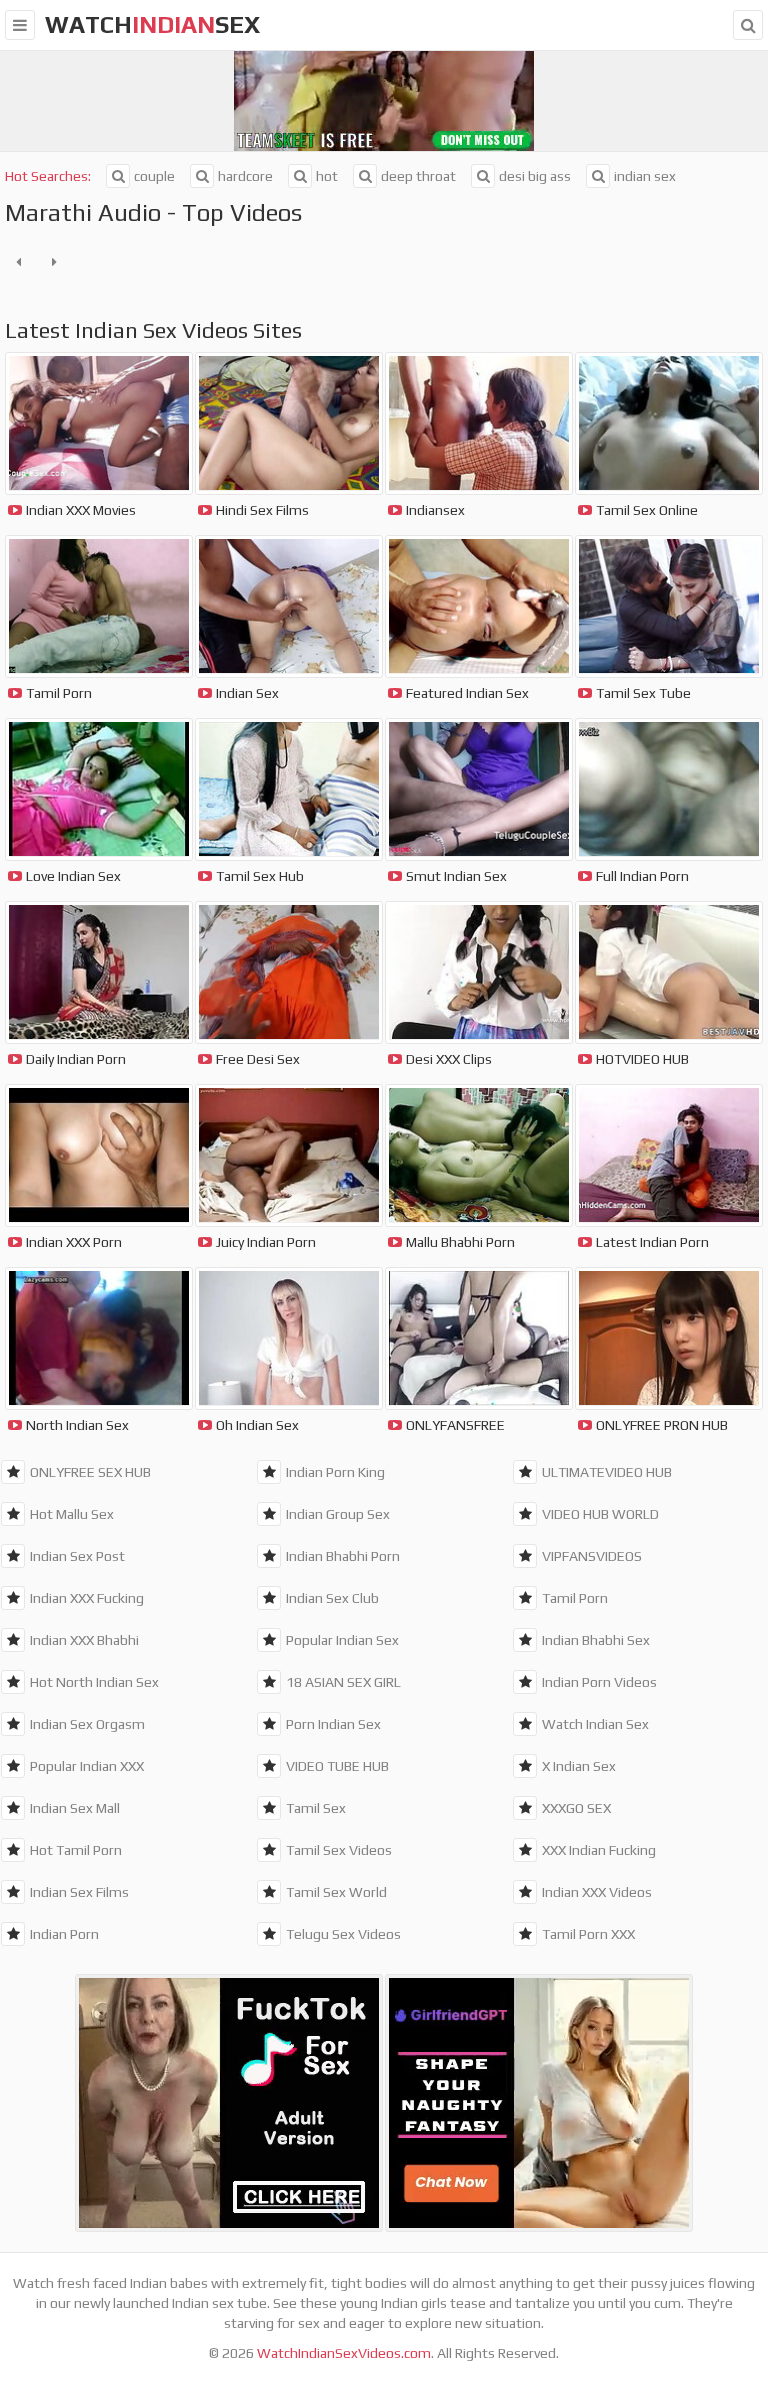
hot (327, 176)
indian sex (645, 176)
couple (154, 176)
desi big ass (535, 176)
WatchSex (152, 24)
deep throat (418, 176)
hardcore (245, 176)
